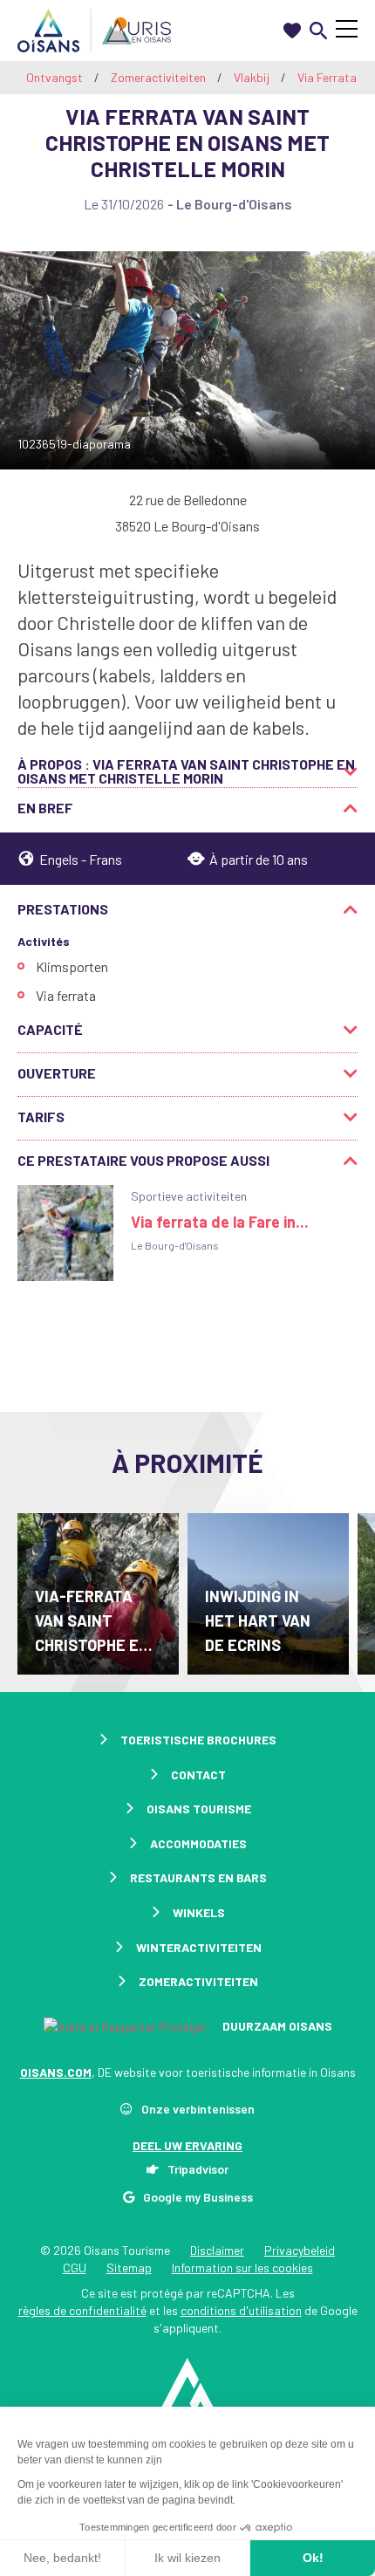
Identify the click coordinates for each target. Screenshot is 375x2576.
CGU (75, 2268)
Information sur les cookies (242, 2268)
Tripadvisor (198, 2169)
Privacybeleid (300, 2250)
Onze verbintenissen (198, 2109)
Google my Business (198, 2197)
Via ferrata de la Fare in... (220, 1222)
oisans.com (56, 2072)
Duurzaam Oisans (276, 2026)
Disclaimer (217, 2250)
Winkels (199, 1912)
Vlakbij (253, 77)
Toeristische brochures (198, 1740)
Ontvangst (55, 77)
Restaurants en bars (198, 1877)
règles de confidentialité (82, 2310)
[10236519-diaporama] (187, 360)
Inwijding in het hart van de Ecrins (258, 1620)
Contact (198, 1774)
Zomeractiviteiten (160, 77)
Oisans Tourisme (199, 1809)
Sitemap (129, 2268)
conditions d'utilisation (241, 2310)
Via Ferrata (328, 77)
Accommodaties (198, 1843)
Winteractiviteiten (199, 1947)
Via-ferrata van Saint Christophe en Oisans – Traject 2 (92, 1622)
